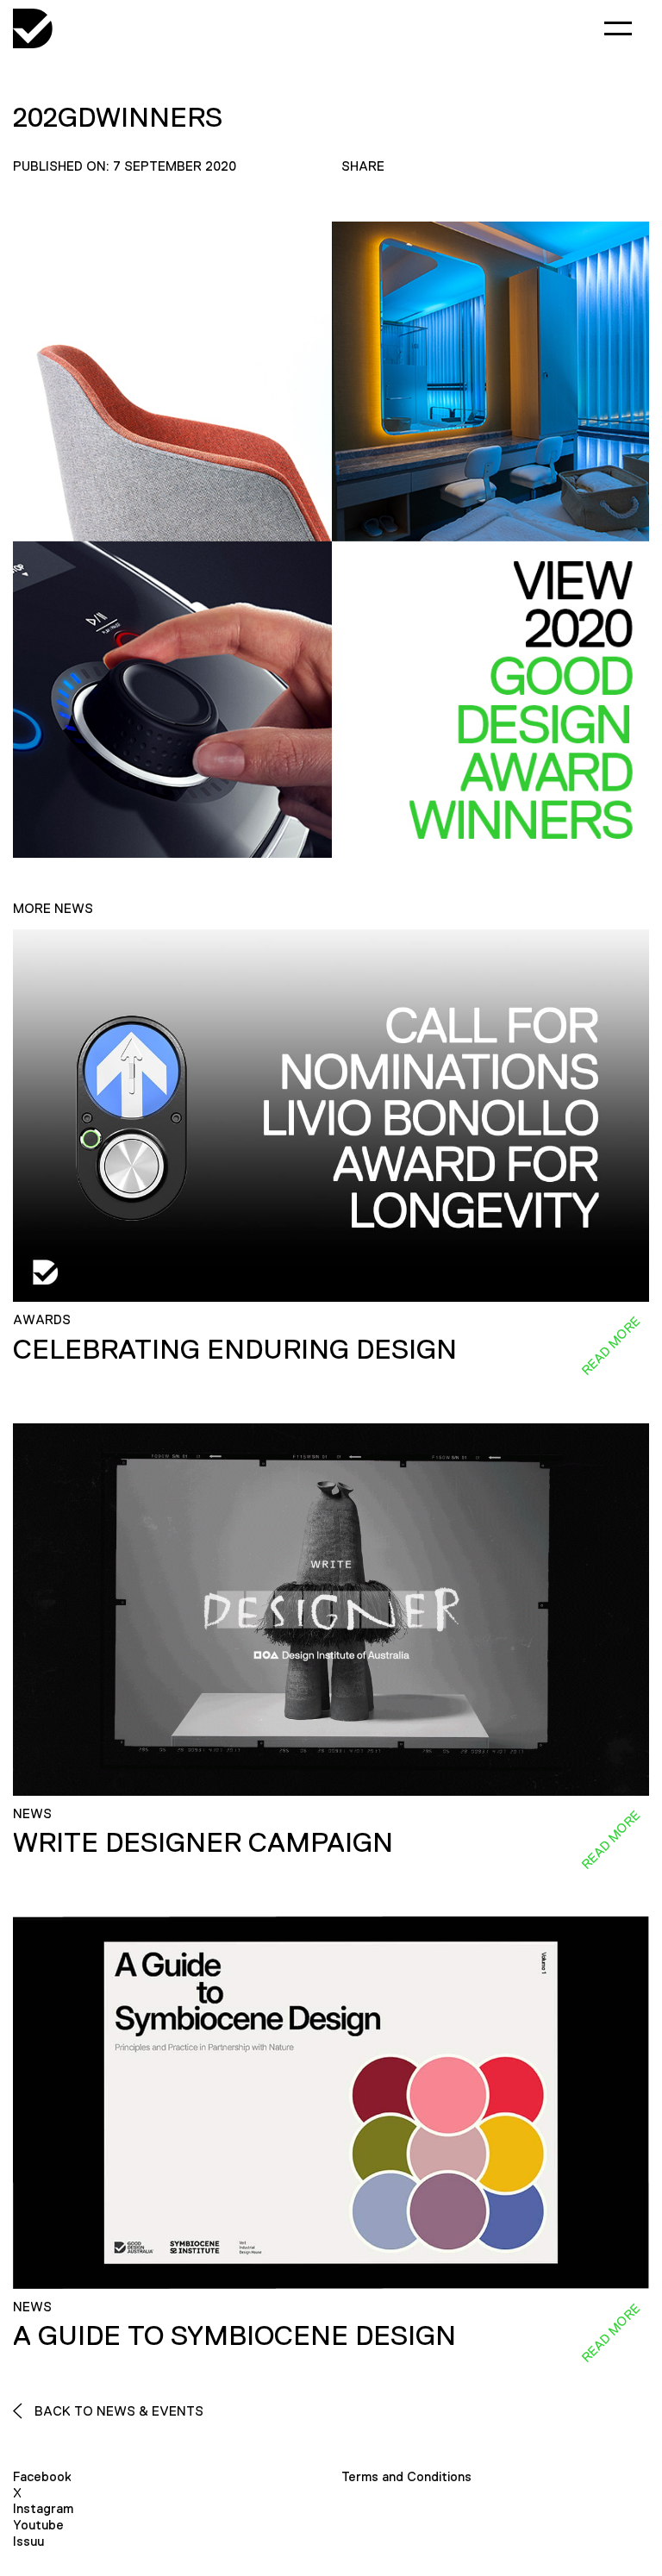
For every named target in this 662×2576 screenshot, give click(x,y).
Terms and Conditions (406, 2476)
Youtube (38, 2525)
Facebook (42, 2476)
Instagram (43, 2508)
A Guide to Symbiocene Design (234, 2335)
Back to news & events (117, 2411)
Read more (610, 1346)
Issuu (28, 2541)
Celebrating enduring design (235, 1349)
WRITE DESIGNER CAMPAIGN (203, 1842)
